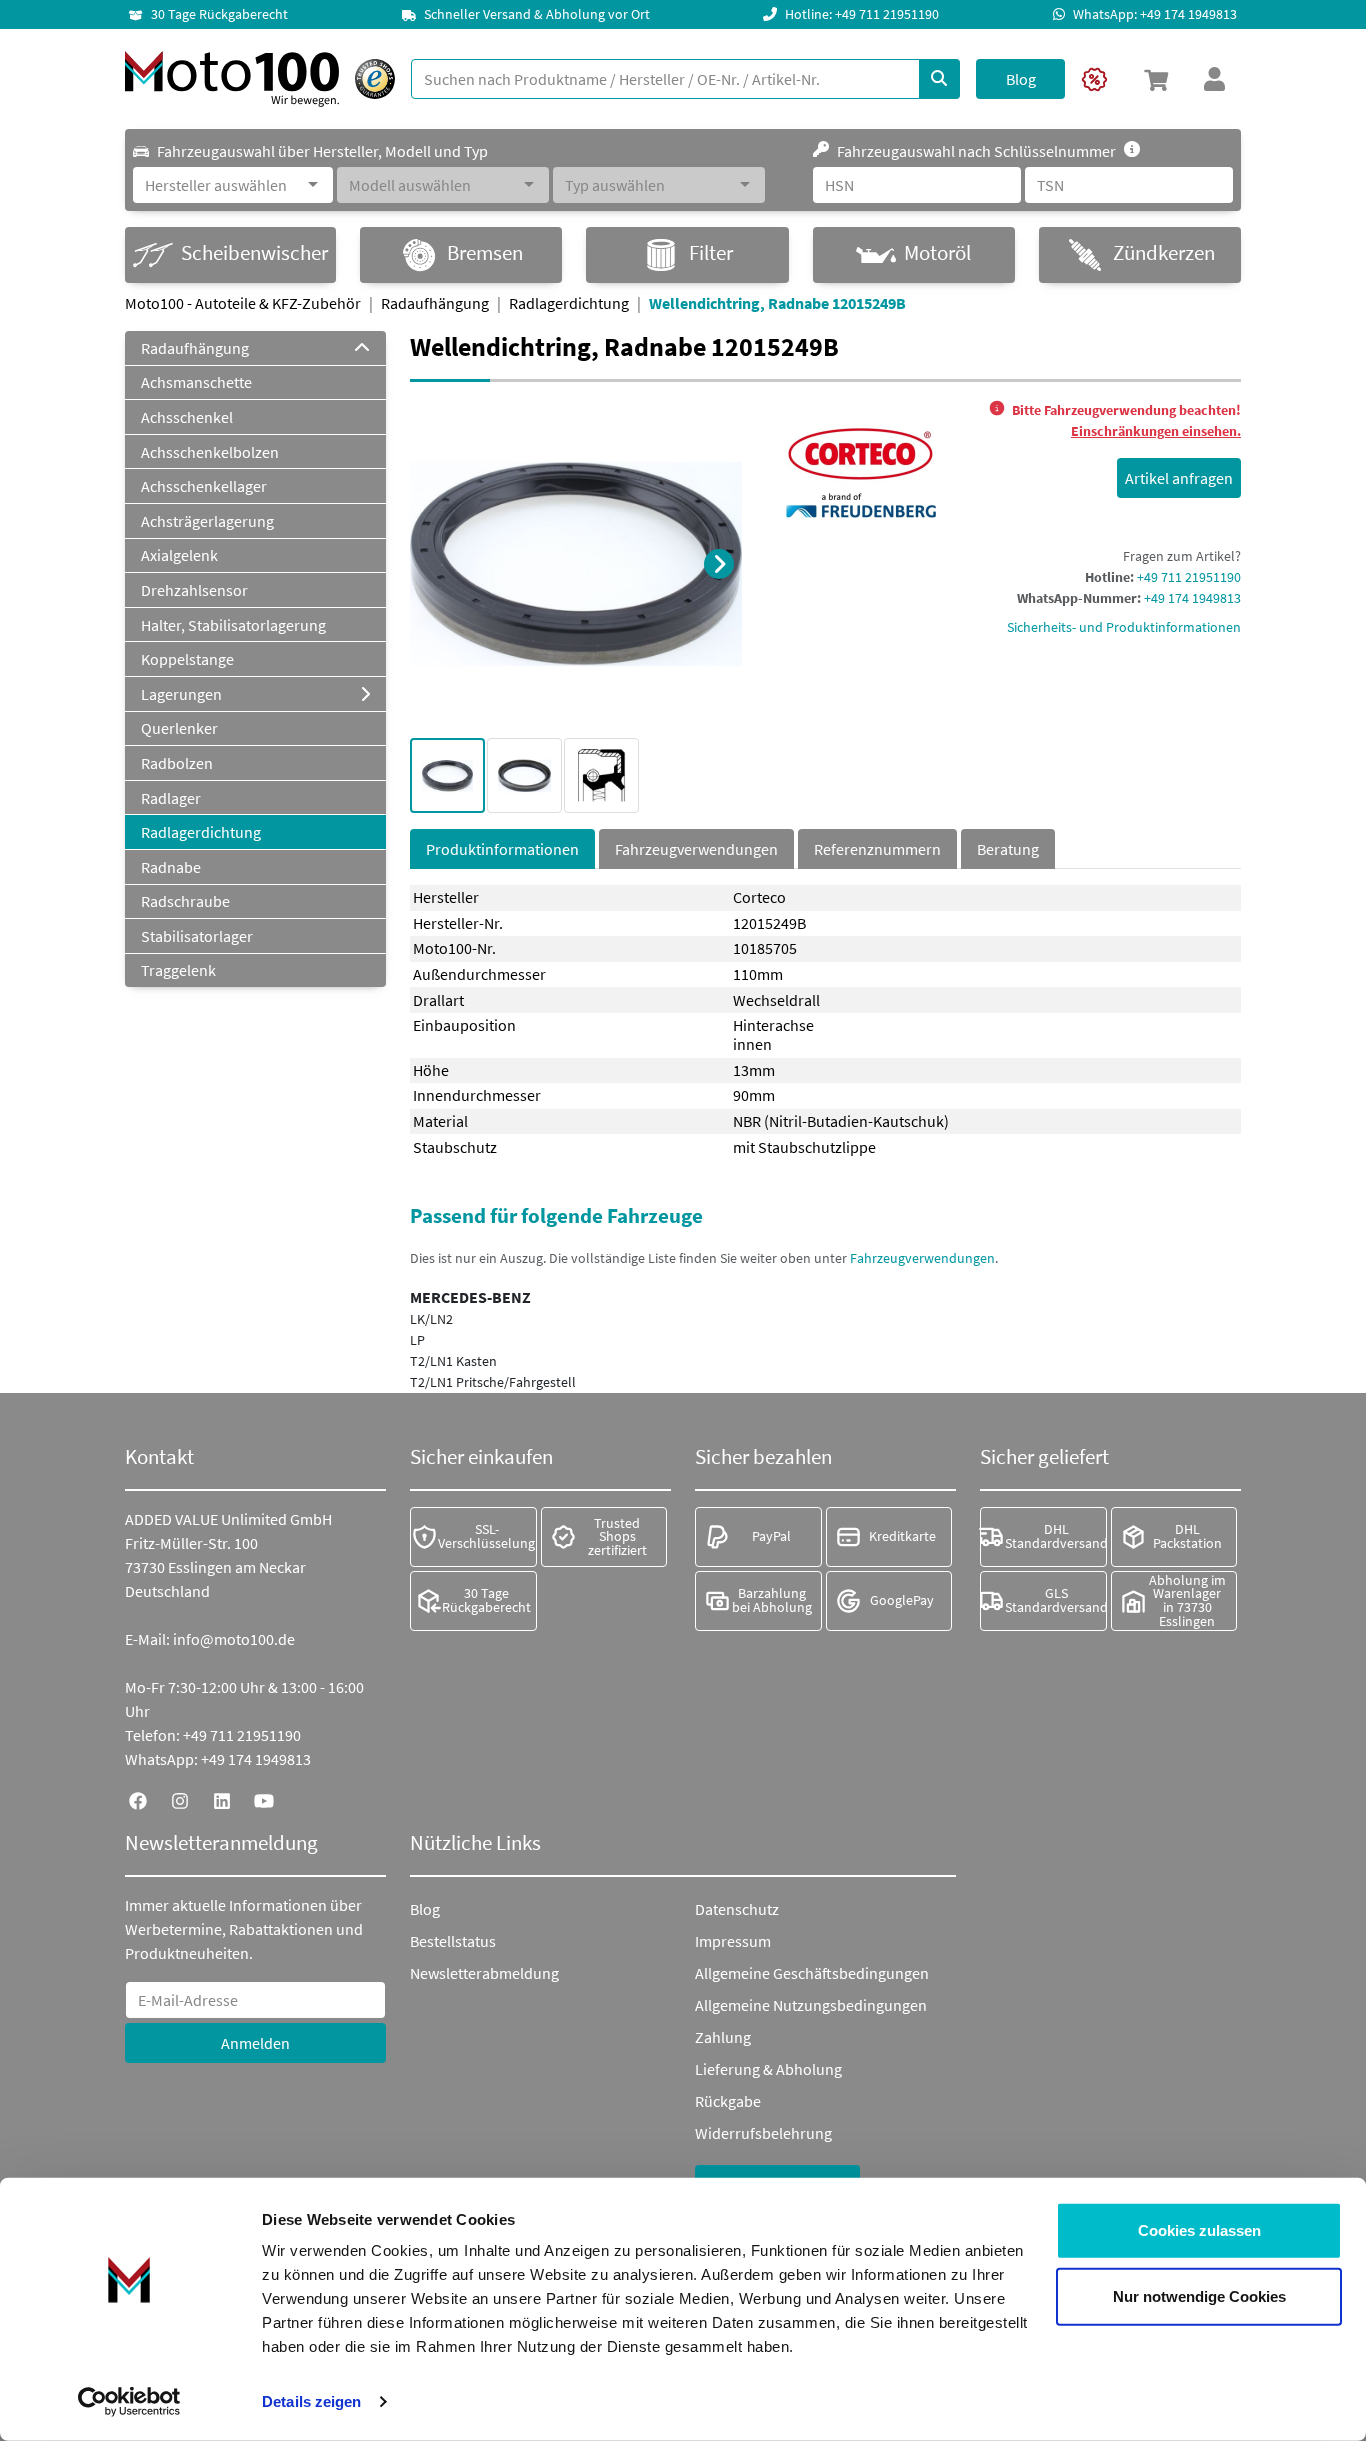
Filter (711, 253)
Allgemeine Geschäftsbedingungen (812, 1973)
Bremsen (485, 253)
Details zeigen (311, 2401)
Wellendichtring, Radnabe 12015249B (777, 303)
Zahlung (723, 2037)
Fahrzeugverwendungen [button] (922, 1258)
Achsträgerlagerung (207, 521)
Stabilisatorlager (197, 936)
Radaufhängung (435, 303)
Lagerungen (181, 694)
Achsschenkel (187, 417)
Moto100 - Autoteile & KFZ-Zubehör (243, 303)
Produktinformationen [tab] (502, 849)
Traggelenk (178, 970)
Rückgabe (728, 2101)
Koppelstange (187, 659)
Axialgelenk (179, 555)
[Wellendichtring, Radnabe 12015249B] (576, 562)
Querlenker (179, 728)
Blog (425, 1909)
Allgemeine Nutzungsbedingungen (811, 2005)
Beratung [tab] (1008, 849)
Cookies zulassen (1199, 2230)
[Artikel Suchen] (939, 79)
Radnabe (171, 867)
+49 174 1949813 (1192, 598)
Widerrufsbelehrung (763, 2133)
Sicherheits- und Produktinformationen (1124, 627)
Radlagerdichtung (569, 303)
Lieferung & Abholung (768, 2069)
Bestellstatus (453, 1941)
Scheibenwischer (254, 253)
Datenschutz (737, 1909)
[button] (1156, 79)
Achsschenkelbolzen (210, 452)
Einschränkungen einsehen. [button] (1156, 431)
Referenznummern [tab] (877, 849)
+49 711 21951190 (1189, 577)
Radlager (171, 798)
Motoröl (937, 253)
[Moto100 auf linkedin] (222, 1799)
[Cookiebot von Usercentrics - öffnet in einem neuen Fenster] (129, 2402)
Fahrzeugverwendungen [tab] (696, 849)
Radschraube (185, 901)
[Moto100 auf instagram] (180, 1799)
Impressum (733, 1941)
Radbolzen (177, 763)
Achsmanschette (196, 382)
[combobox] (223, 185)
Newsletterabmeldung (484, 1973)
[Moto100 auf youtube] (264, 1799)
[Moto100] (232, 79)
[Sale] (1094, 79)
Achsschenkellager (204, 486)
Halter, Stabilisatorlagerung (233, 625)
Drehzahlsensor (194, 590)
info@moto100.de (234, 1639)
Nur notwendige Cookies (1199, 2295)
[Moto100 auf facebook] (138, 1799)
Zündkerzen (1164, 253)
